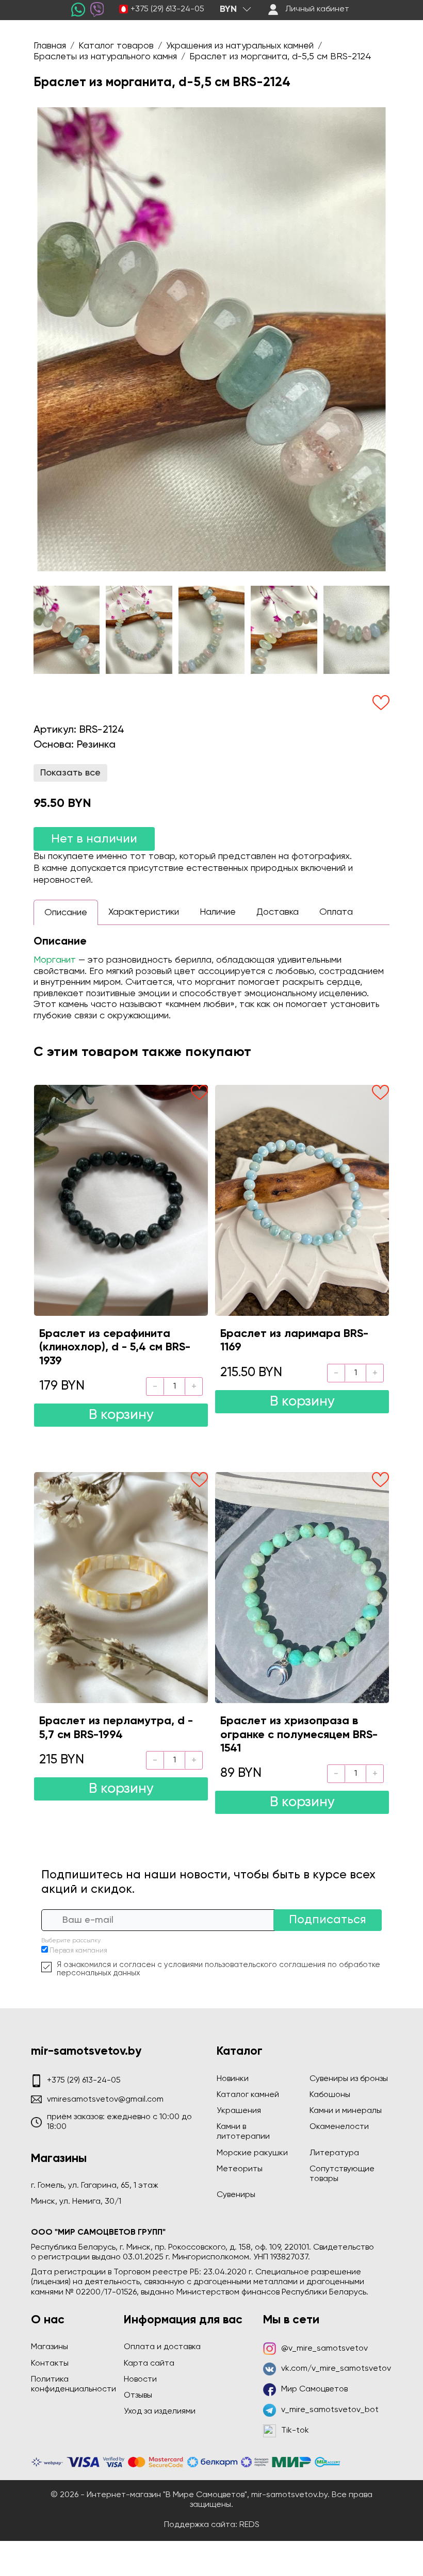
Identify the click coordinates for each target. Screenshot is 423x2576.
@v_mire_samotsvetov (324, 2349)
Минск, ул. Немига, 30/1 (76, 2202)
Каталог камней (248, 2095)
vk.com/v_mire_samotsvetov (336, 2369)
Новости (140, 2380)
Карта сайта (149, 2364)
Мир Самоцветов (314, 2389)
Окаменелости (339, 2127)
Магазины (50, 2347)
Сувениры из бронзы (349, 2079)
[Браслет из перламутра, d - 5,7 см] (121, 1588)
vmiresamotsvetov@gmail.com (105, 2100)
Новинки (233, 2079)
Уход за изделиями (160, 2412)
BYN (228, 9)
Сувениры (236, 2195)
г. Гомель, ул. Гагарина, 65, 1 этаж (95, 2186)
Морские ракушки (252, 2153)
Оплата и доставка (162, 2347)
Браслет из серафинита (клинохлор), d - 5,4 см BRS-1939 (115, 1348)
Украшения (239, 2111)
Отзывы (138, 2396)
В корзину (121, 1415)
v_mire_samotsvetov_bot (330, 2410)
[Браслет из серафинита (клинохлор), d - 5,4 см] (121, 1200)
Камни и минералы (346, 2111)
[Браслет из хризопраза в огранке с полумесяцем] (302, 1588)
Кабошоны (330, 2095)
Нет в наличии (94, 839)
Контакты (50, 2364)
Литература (334, 2153)
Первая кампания (78, 1951)
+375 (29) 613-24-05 (167, 9)
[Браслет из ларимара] (302, 1200)
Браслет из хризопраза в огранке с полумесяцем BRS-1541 (299, 1735)
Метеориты (240, 2169)
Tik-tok (295, 2431)
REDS (249, 2525)
